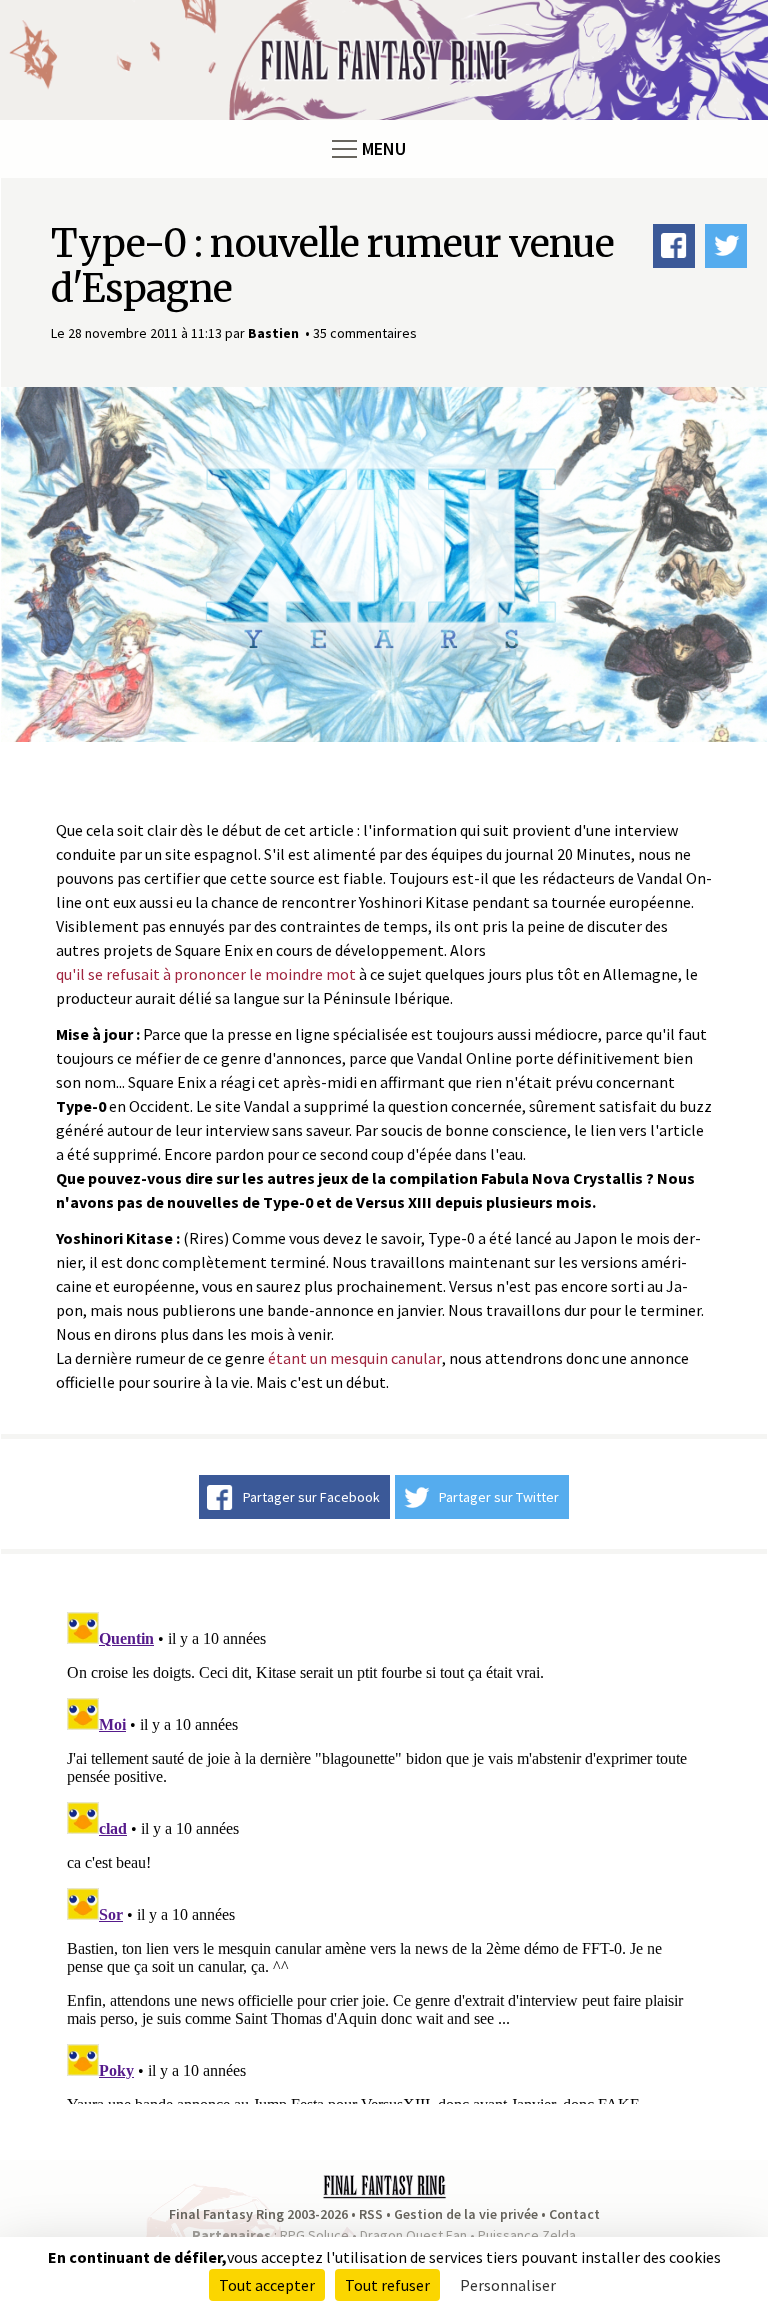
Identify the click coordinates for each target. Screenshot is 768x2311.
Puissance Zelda (527, 2235)
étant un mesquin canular (355, 1358)
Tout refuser (387, 2285)
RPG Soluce (314, 2235)
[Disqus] (384, 1854)
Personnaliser (508, 2285)
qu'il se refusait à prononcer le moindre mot (206, 974)
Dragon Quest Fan (413, 2235)
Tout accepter (267, 2285)
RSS (371, 2214)
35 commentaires (365, 333)
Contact (574, 2214)
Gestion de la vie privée (466, 2214)
